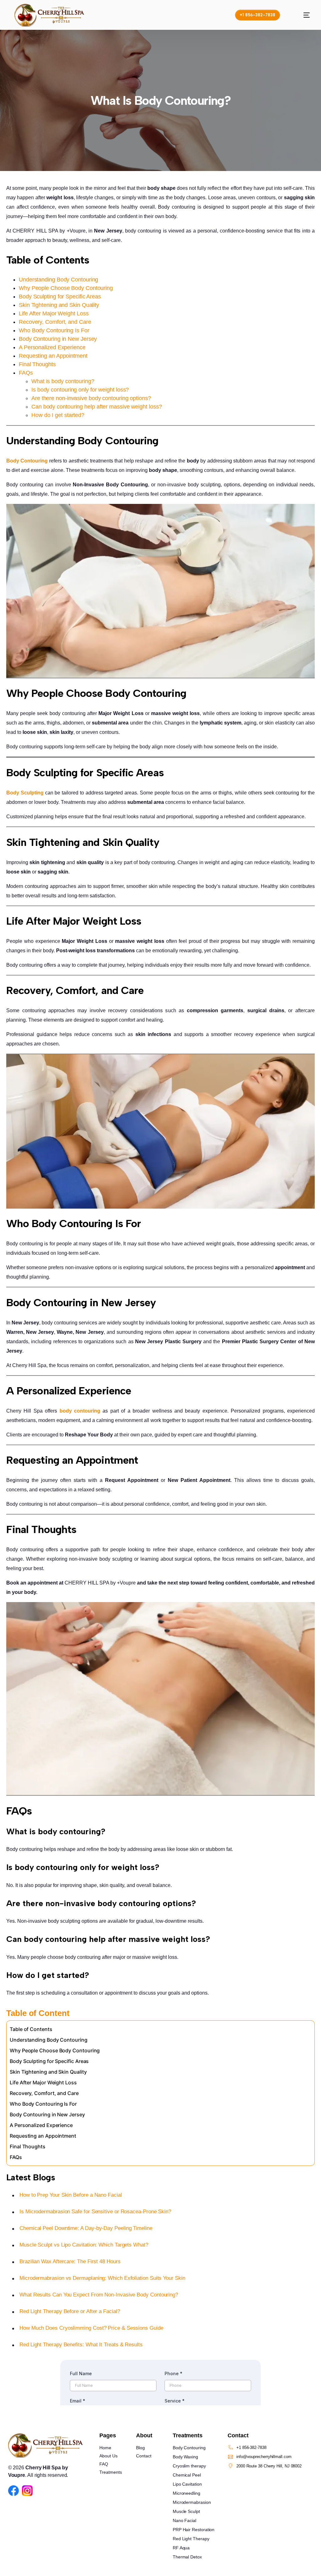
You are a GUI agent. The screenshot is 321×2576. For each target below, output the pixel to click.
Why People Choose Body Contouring (66, 288)
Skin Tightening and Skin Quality (59, 305)
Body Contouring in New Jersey (58, 339)
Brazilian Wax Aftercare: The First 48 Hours (70, 2261)
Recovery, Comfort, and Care (55, 322)
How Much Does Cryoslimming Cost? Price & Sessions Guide (91, 2328)
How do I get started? (58, 415)
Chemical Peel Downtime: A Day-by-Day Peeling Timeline (86, 2228)
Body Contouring (27, 461)
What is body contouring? (63, 381)
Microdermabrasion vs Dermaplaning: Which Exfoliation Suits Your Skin (102, 2278)
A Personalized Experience (52, 347)
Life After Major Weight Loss (54, 313)
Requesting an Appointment (53, 356)
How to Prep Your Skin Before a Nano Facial (71, 2195)
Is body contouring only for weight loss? (80, 390)
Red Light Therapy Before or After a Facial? (70, 2311)
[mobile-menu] (301, 15)
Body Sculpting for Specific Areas (60, 297)
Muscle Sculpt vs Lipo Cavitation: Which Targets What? (84, 2245)
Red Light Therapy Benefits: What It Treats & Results (81, 2345)
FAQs (26, 373)
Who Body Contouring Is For (54, 330)
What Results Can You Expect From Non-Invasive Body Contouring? (99, 2295)
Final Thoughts (37, 364)
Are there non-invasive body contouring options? (91, 398)
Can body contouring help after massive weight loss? (97, 407)
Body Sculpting (25, 793)
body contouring (80, 1411)
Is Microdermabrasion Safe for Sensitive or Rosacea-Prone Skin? (95, 2212)
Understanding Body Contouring (58, 280)
